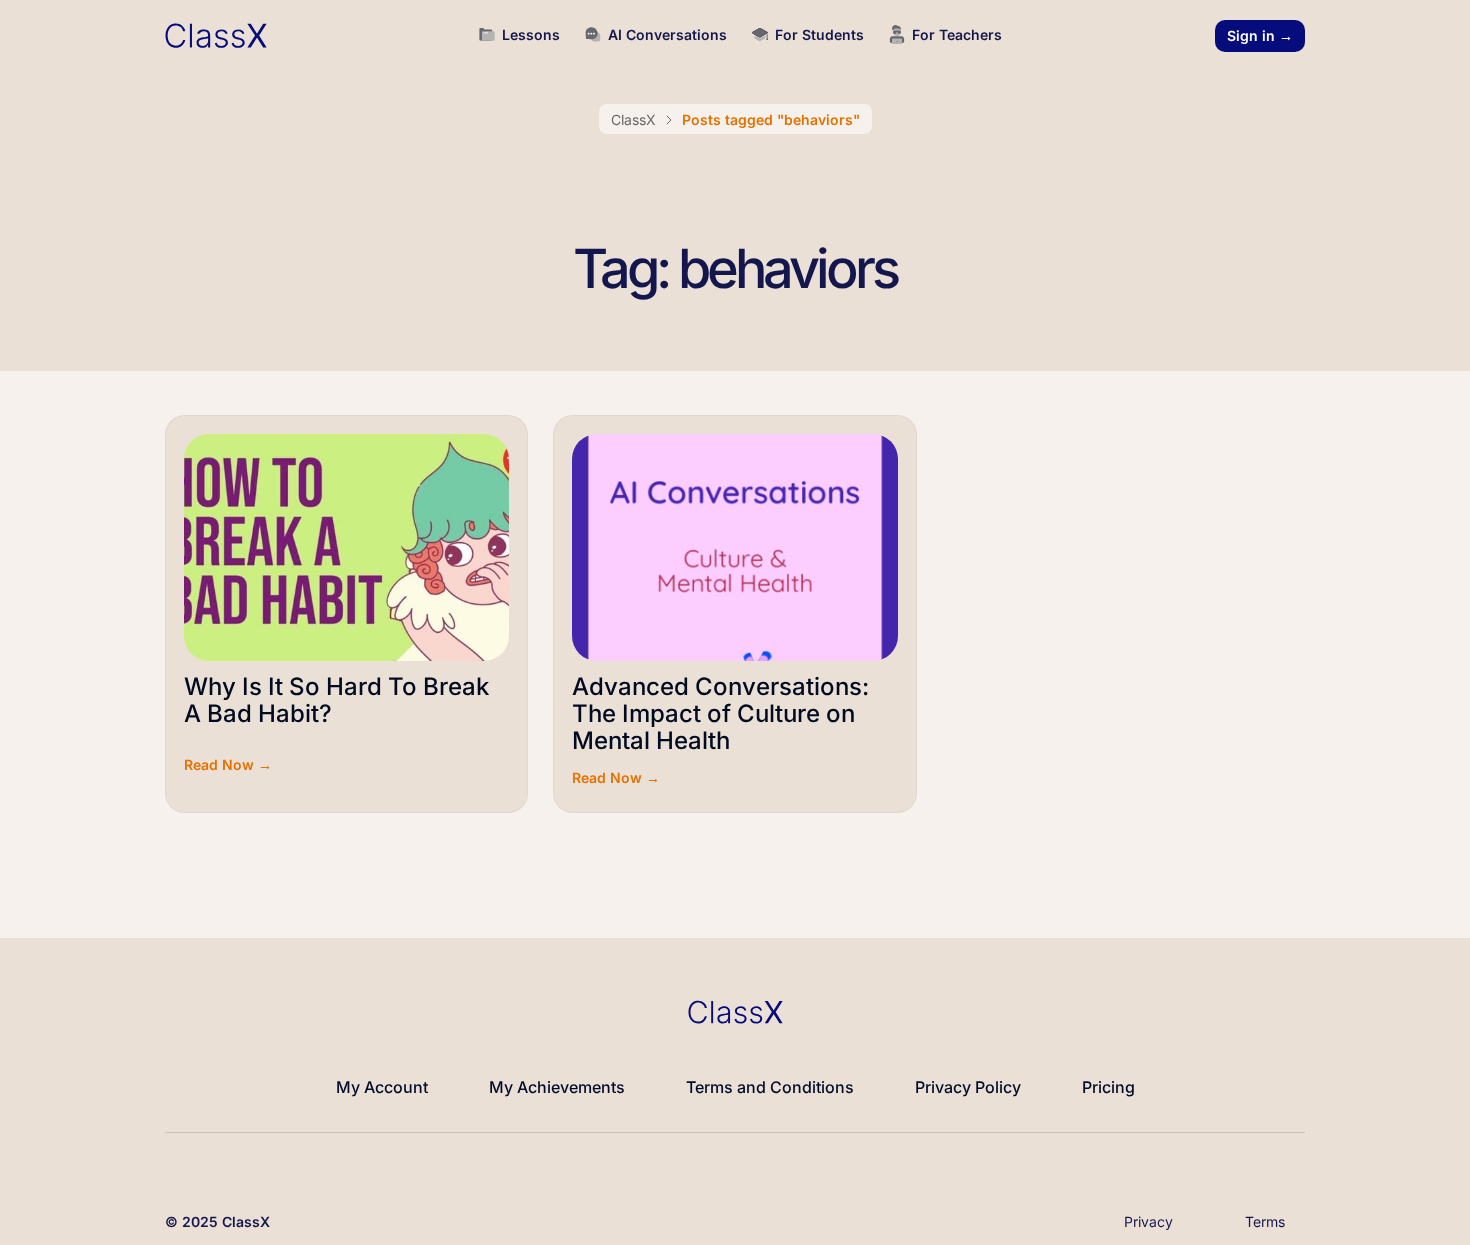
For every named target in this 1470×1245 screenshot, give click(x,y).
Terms (1265, 1221)
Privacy (1148, 1221)
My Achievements (557, 1087)
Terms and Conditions (770, 1087)
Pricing (1108, 1087)
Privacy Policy (968, 1087)
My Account (382, 1087)
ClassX (633, 119)
